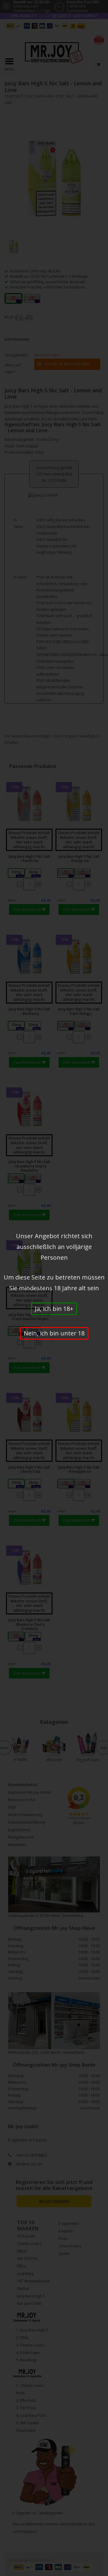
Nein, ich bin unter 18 (54, 1333)
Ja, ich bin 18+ (54, 1309)
